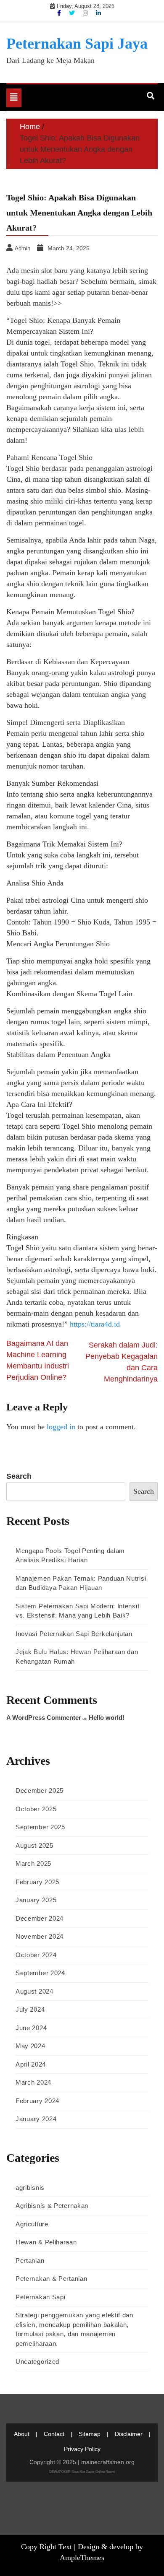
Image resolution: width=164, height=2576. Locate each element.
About (22, 2434)
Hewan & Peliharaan (46, 2242)
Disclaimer (129, 2434)
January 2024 (36, 2119)
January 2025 (36, 1900)
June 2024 (31, 2028)
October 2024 (36, 1955)
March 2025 (33, 1863)
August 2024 (34, 1991)
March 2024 (33, 2082)
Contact (54, 2434)
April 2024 (31, 2064)
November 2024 (40, 1936)
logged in (61, 1427)
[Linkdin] (98, 13)
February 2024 (37, 2101)
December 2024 (40, 1918)
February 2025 (37, 1882)
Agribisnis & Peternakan (52, 2206)
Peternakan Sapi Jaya (77, 44)
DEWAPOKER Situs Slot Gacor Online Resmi (82, 2472)
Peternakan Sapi (41, 2297)
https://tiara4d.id (95, 1324)
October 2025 (36, 1809)
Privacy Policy (82, 2449)
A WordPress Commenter (44, 1718)
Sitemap (90, 2434)
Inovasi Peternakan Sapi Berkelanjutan (74, 1634)
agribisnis (30, 2188)
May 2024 (30, 2046)
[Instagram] (86, 13)
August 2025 (34, 1845)
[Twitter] (73, 13)
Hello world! (107, 1718)
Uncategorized (37, 2362)
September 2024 (40, 1973)
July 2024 (30, 2009)
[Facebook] (60, 13)
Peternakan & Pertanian (51, 2279)
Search (19, 1476)
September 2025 (40, 1827)
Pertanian (30, 2260)
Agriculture (32, 2224)
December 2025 (40, 1790)
